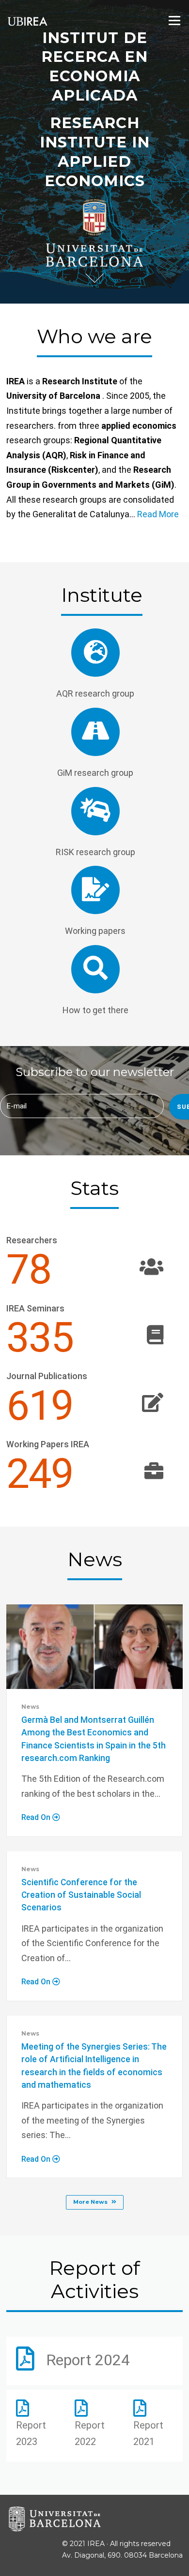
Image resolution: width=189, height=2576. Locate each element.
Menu (174, 20)
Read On (37, 1817)
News (30, 1707)
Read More (158, 514)
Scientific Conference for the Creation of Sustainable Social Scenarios (81, 1895)
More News (90, 2202)
